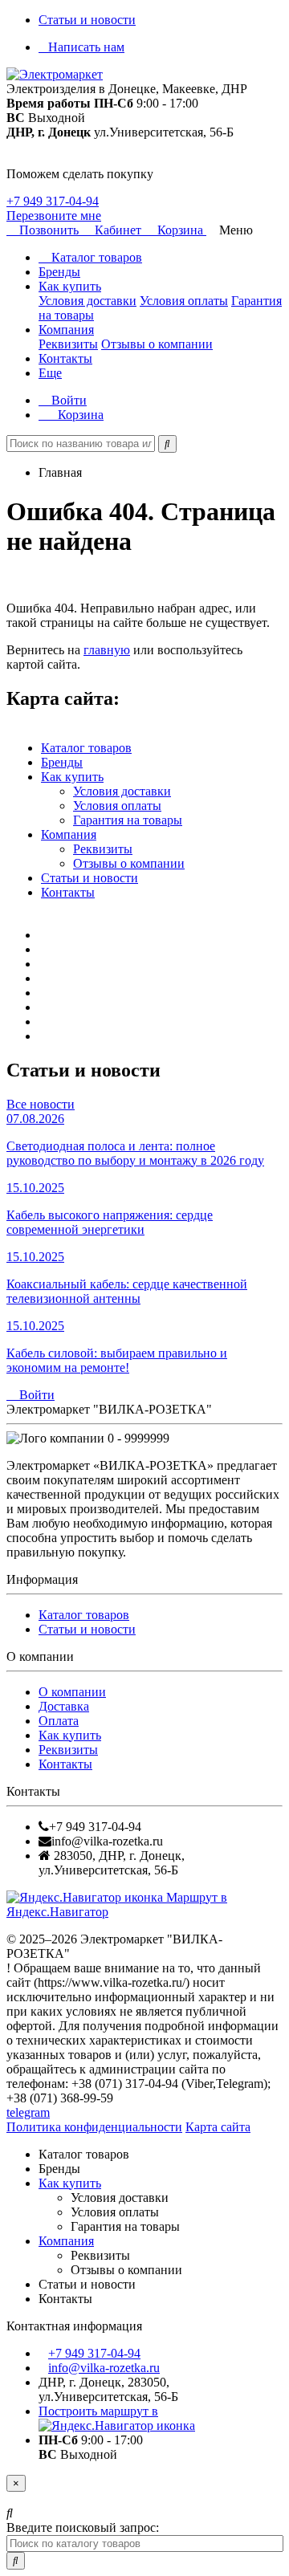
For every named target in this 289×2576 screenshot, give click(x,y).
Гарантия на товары (128, 820)
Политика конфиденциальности (94, 2127)
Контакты (65, 358)
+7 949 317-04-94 (53, 201)
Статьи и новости (87, 20)
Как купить (70, 286)
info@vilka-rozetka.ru (104, 2368)
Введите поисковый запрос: (83, 2527)
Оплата (59, 1721)
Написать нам (86, 47)
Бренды (59, 272)
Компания (66, 330)
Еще (50, 373)
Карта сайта (218, 2127)
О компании (72, 1692)
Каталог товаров (95, 257)
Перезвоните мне (54, 216)
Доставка (64, 1706)
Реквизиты (68, 344)
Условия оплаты (184, 301)
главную (107, 650)
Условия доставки (88, 301)
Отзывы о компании (157, 344)
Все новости (41, 1104)
